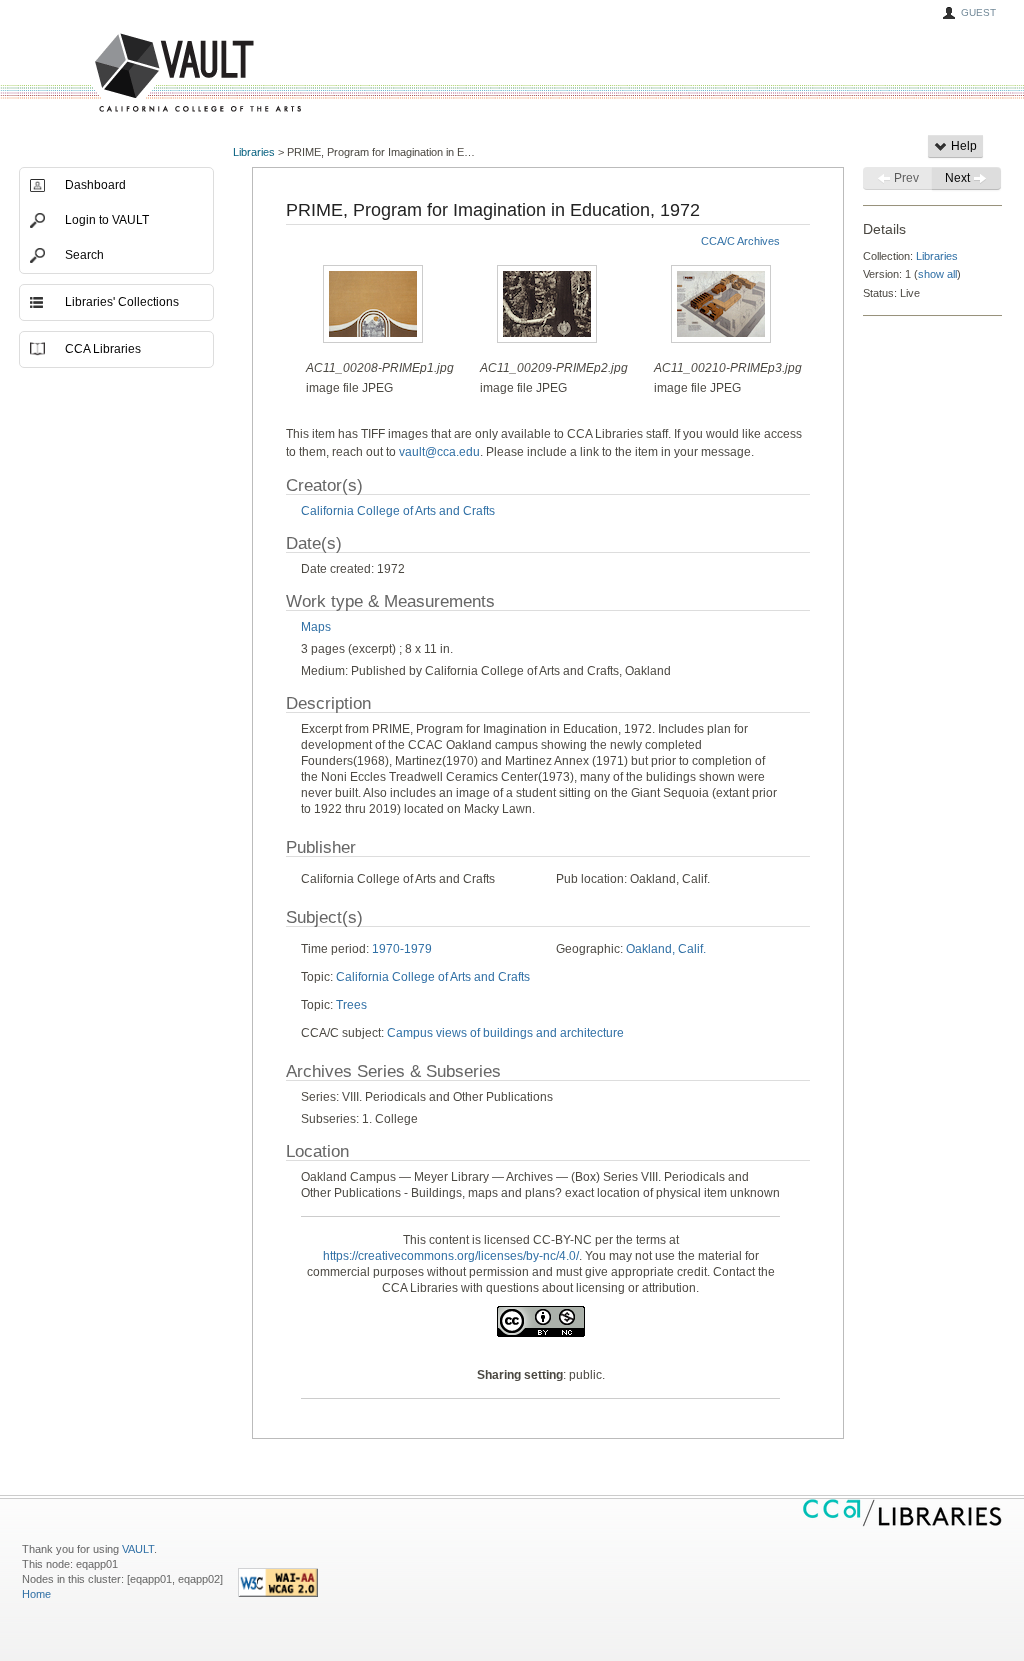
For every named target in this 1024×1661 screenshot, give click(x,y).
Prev (905, 178)
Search (84, 255)
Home (36, 1594)
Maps (316, 627)
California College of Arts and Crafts (398, 511)
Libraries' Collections (122, 302)
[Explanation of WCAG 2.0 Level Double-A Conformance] (278, 1593)
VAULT (122, 73)
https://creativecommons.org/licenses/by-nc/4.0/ (451, 1256)
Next (959, 178)
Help (962, 146)
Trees (351, 1005)
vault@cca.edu (439, 452)
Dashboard (95, 185)
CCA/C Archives (740, 241)
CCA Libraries (103, 349)
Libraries (254, 152)
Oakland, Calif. (666, 949)
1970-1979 (402, 949)
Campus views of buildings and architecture (505, 1033)
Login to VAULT (107, 220)
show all (937, 274)
